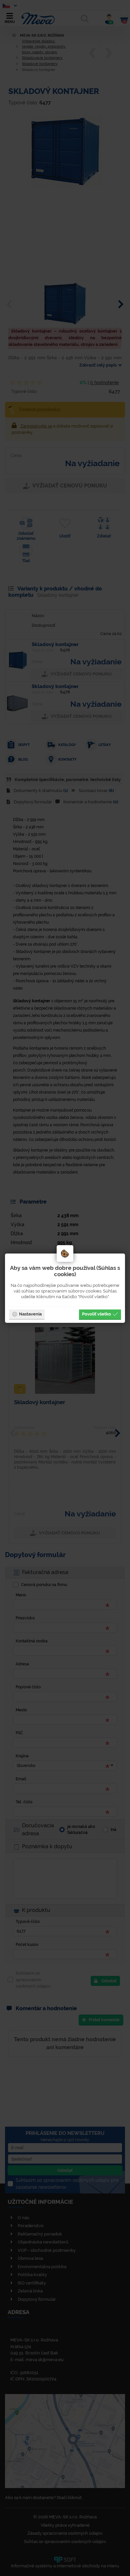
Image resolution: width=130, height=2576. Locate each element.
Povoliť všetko (96, 1314)
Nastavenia (30, 1314)
